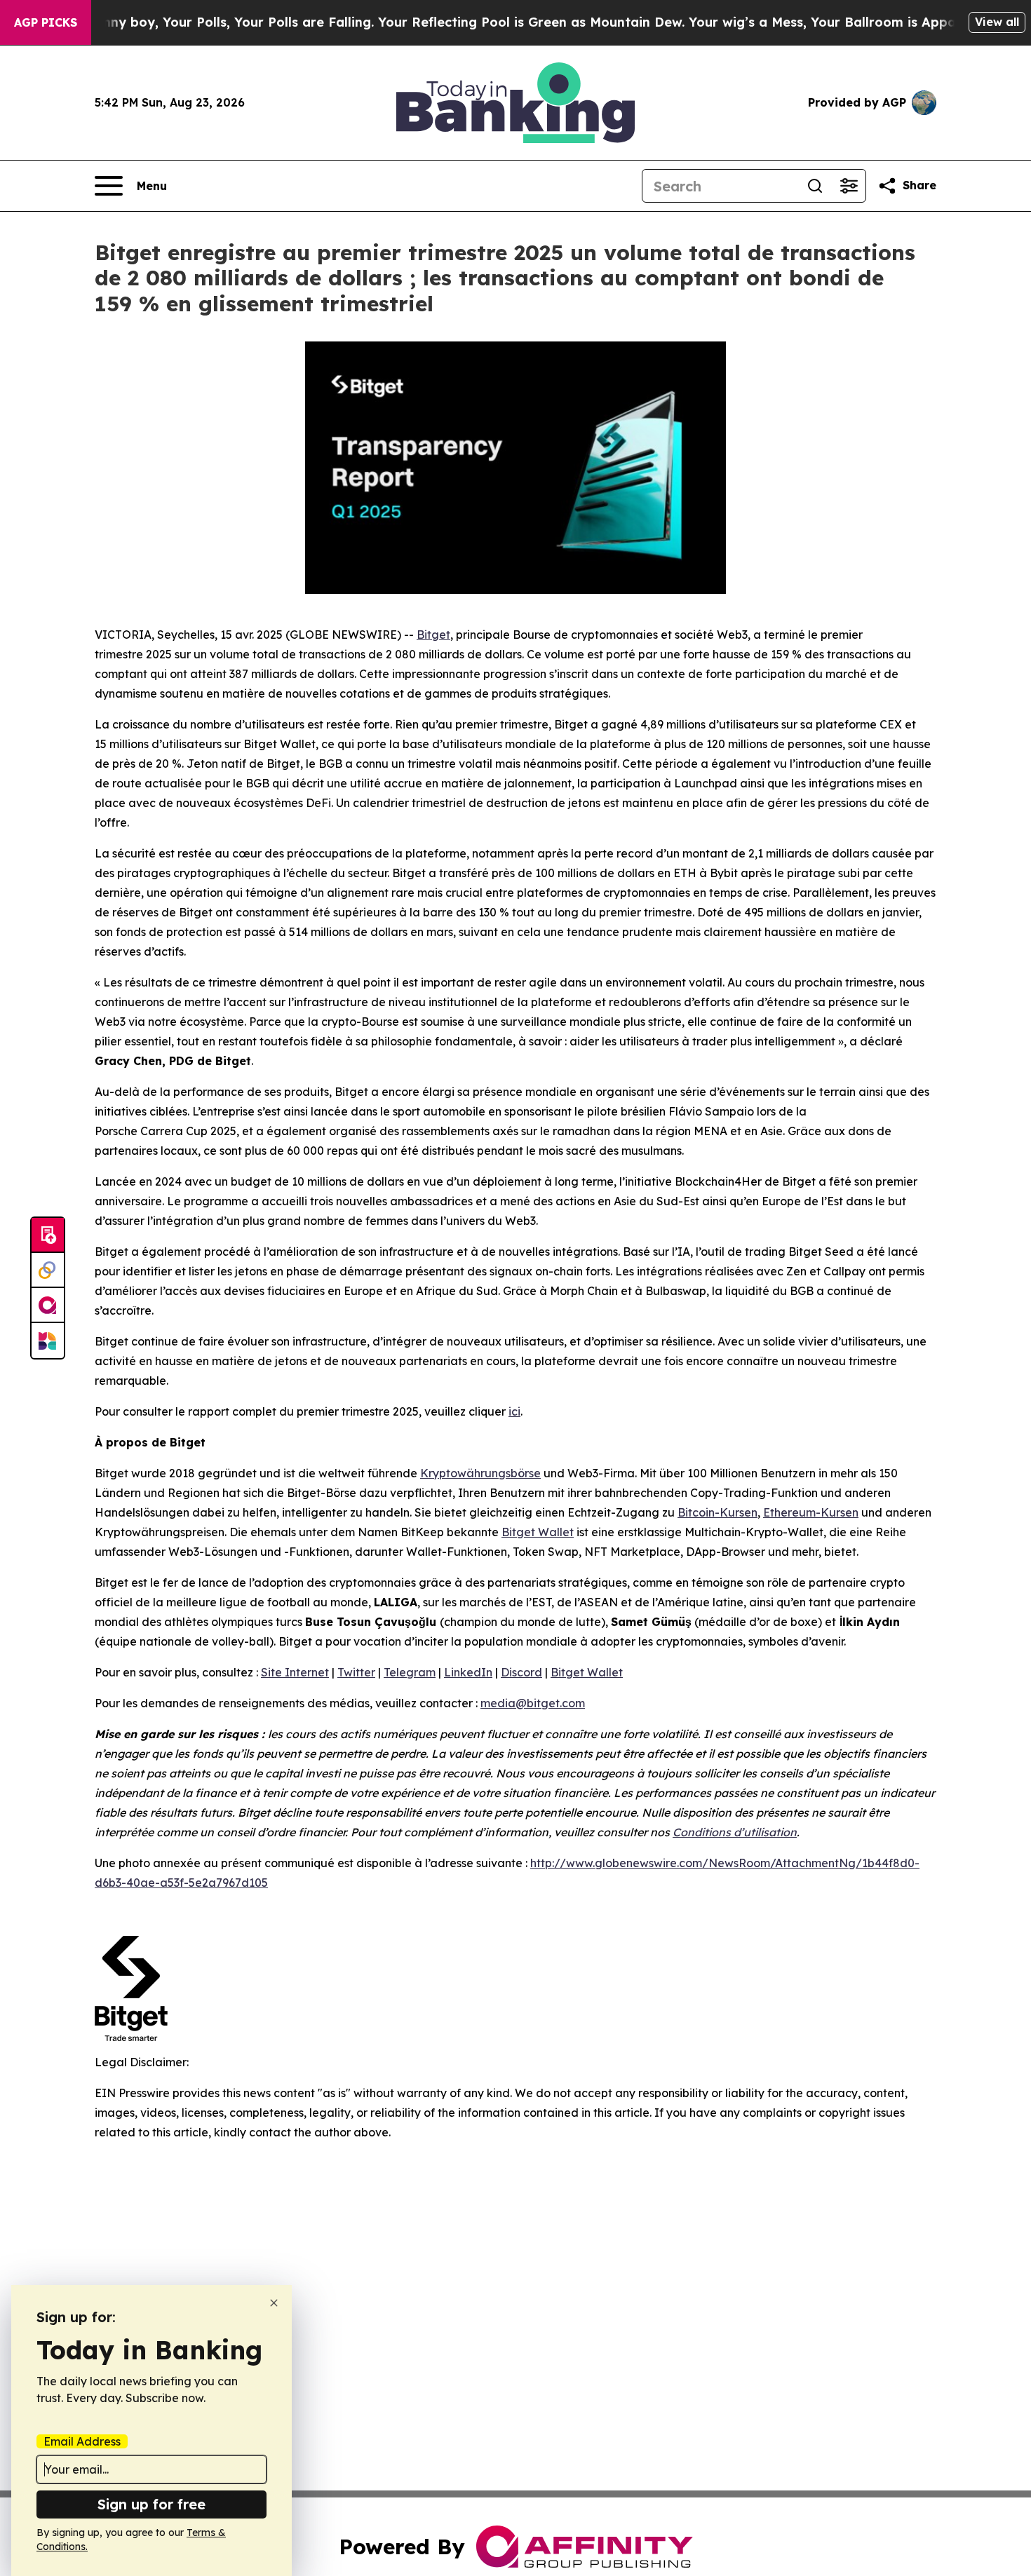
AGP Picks (46, 22)
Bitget (433, 635)
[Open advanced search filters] (849, 186)
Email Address (82, 2441)
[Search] (815, 186)
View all (997, 22)
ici (514, 1411)
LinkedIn (468, 1672)
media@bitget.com (533, 1703)
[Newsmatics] (48, 1341)
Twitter (356, 1672)
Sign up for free (151, 2504)
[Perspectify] (48, 1270)
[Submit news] (48, 1235)
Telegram (410, 1672)
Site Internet (295, 1672)
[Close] (274, 2303)
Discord (521, 1672)
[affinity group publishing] (48, 1306)
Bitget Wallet (587, 1672)
